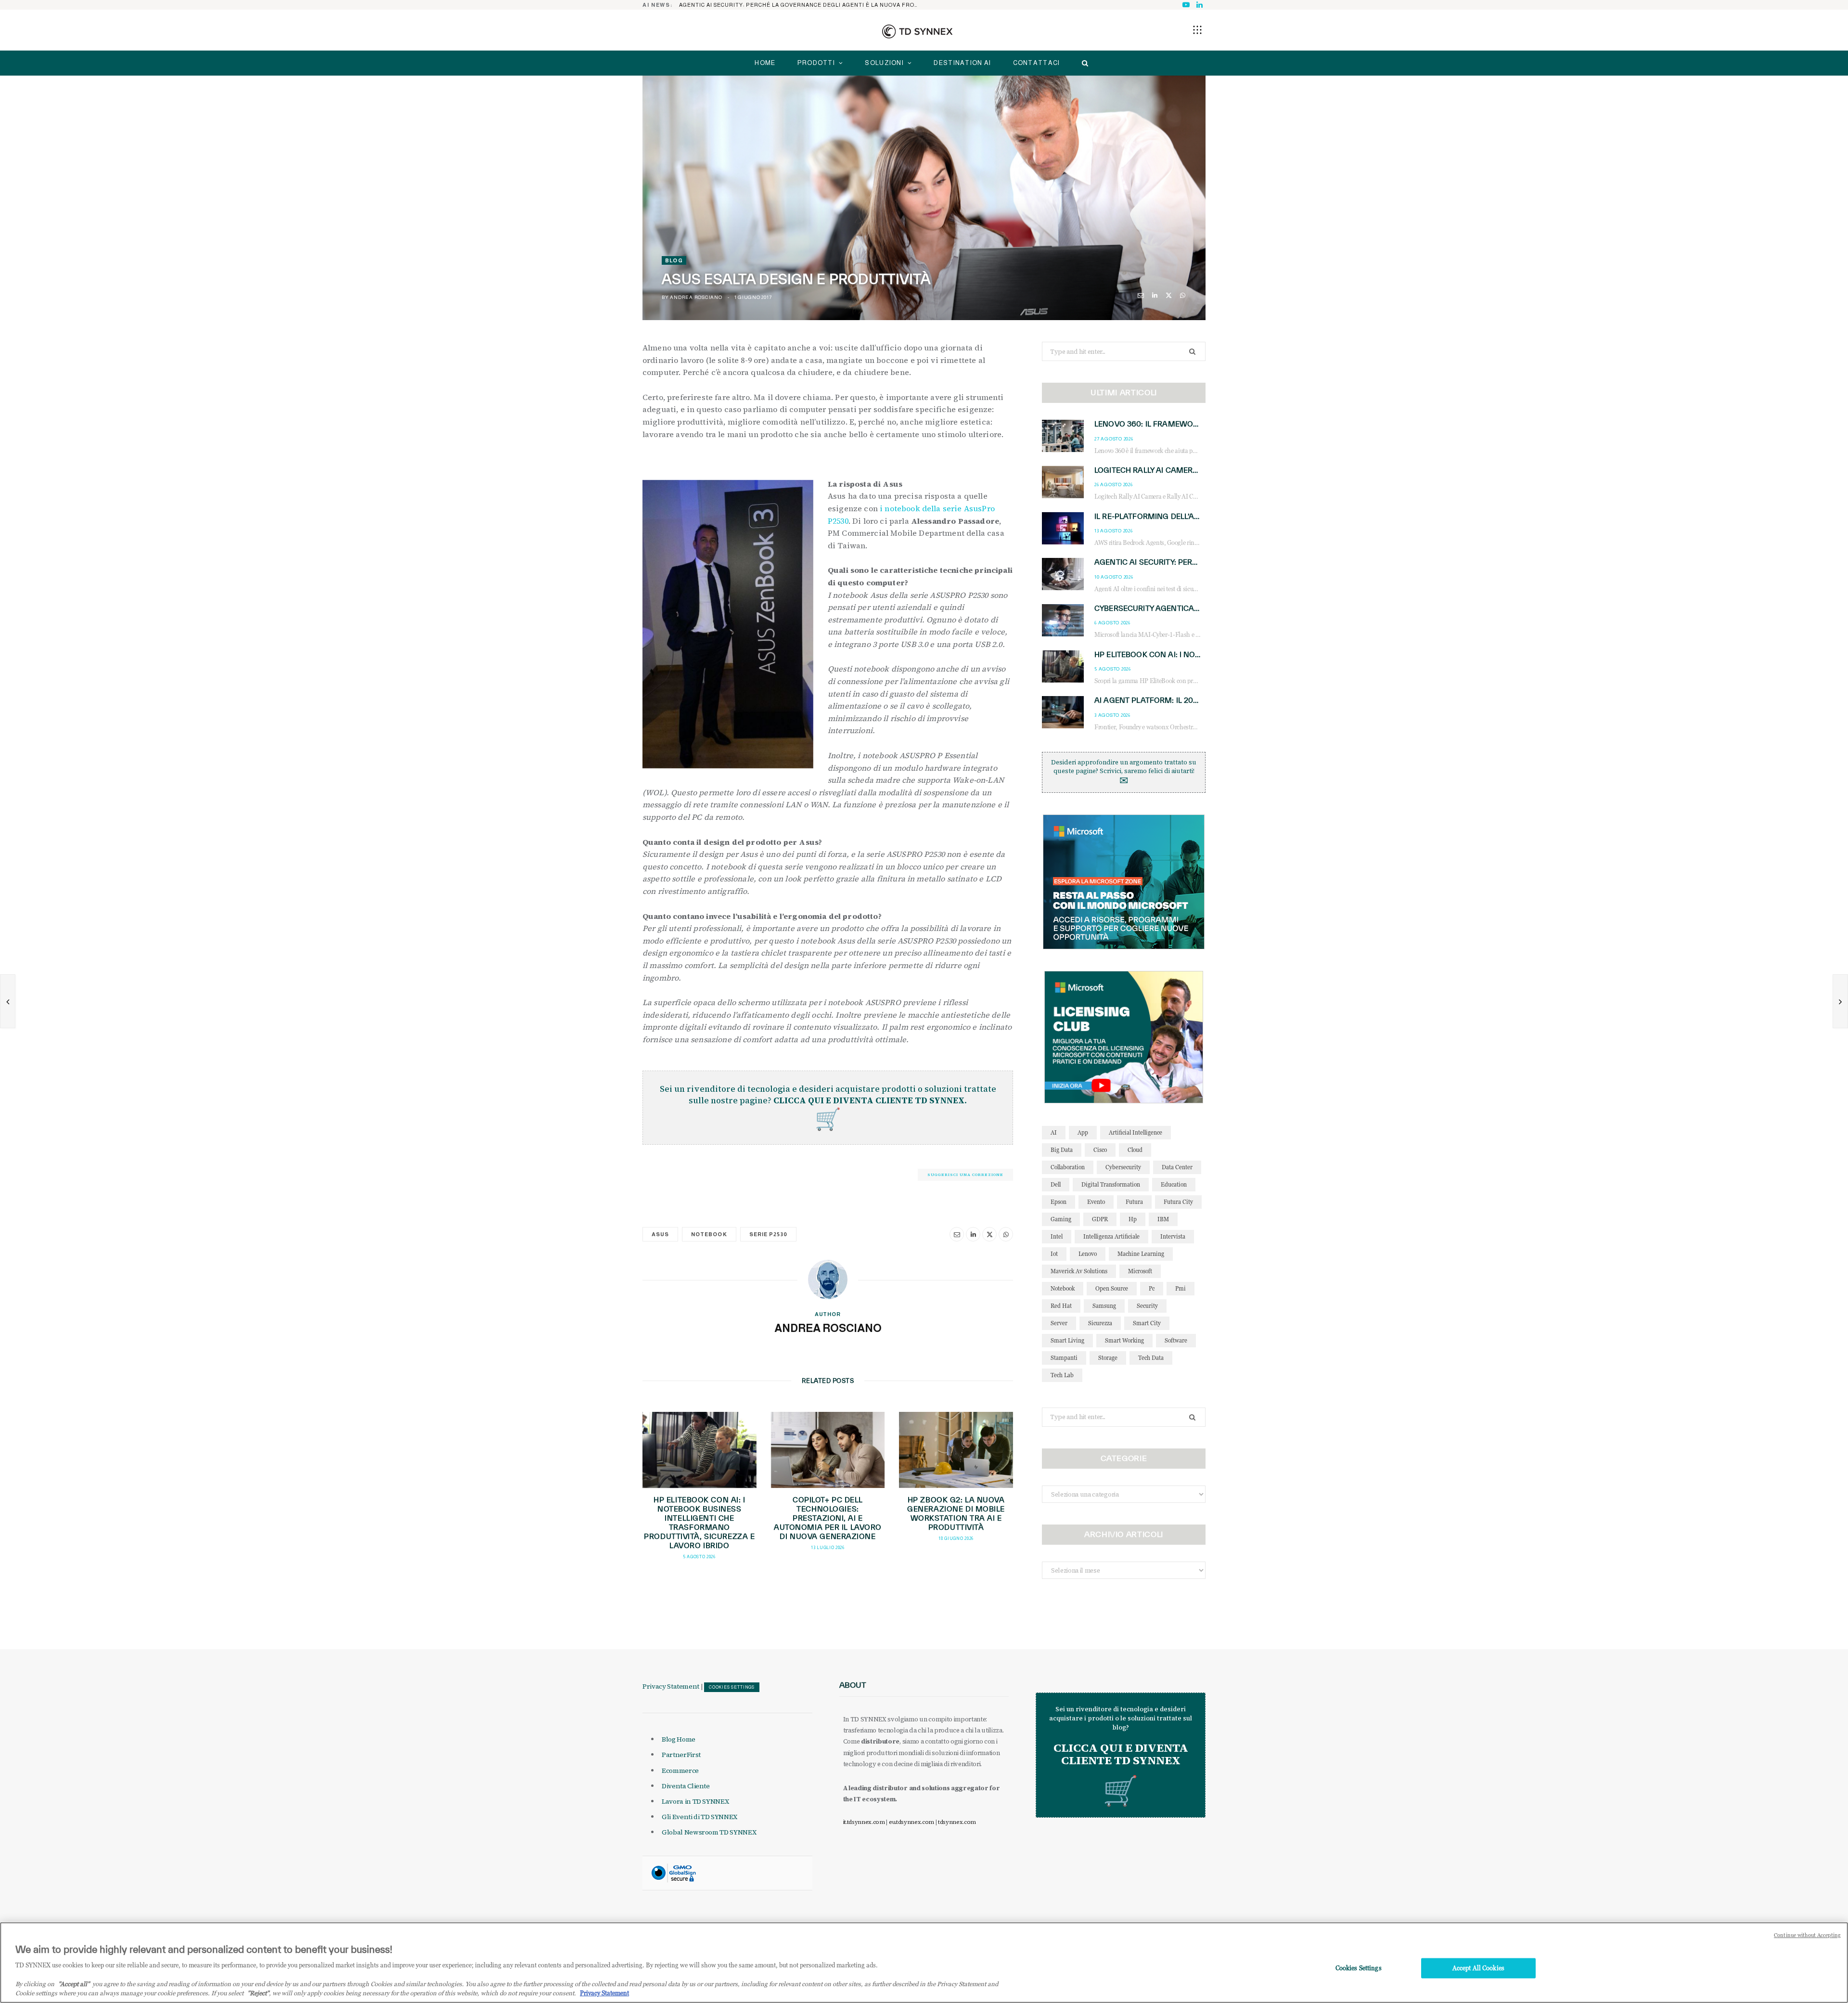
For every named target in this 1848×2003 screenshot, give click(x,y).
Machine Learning (1141, 1254)
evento (1096, 1202)
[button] (1197, 30)
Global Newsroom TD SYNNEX (709, 1832)
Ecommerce (680, 1770)
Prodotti (816, 63)
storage (1108, 1358)
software (1176, 1340)
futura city (1178, 1202)
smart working (1124, 1340)
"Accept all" (74, 1984)
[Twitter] (1169, 295)
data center (1177, 1167)
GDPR (1100, 1219)
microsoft (1140, 1271)
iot (1054, 1254)
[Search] (1083, 63)
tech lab (1062, 1375)
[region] (924, 1963)
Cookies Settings (732, 1687)
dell (1056, 1184)
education (1174, 1184)
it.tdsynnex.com (864, 1822)
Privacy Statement (671, 1686)
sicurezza (1100, 1323)
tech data (1151, 1358)
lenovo (1088, 1254)
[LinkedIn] (1155, 295)
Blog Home (679, 1739)
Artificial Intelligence (1136, 1132)
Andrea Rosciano (696, 297)
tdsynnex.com (957, 1822)
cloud (1135, 1150)
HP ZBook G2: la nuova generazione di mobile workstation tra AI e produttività (956, 1513)
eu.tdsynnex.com (911, 1822)
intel (1057, 1236)
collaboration (1068, 1167)
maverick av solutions (1079, 1271)
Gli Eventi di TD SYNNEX (699, 1817)
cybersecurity (1123, 1167)
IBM (1163, 1219)
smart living (1067, 1340)
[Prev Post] (8, 1001)
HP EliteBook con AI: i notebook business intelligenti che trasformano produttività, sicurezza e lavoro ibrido (699, 1522)
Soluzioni (884, 63)
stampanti (1064, 1358)
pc (1152, 1288)
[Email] (1141, 295)
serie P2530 (769, 1234)
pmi (1181, 1288)
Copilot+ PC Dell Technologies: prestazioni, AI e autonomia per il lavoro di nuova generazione (828, 1518)
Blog (674, 260)
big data (1062, 1150)
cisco (1100, 1150)
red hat (1061, 1306)
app (1083, 1132)
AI (1054, 1132)
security (1147, 1306)
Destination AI (962, 63)
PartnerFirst (681, 1755)
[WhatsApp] (1183, 295)
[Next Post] (1840, 1001)
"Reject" (258, 1993)
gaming (1061, 1219)
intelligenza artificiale (1111, 1236)
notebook (709, 1234)
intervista (1173, 1236)
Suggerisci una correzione (965, 1175)
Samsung (1104, 1306)
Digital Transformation (1111, 1184)
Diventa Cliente (686, 1786)
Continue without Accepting (1807, 1935)
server (1059, 1323)
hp (1133, 1219)
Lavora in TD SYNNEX (695, 1801)
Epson (1059, 1202)
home (765, 63)
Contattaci (1037, 63)
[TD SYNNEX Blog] (917, 31)
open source (1112, 1288)
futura (1134, 1202)
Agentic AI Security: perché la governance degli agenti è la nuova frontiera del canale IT (802, 5)
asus (660, 1234)
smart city (1147, 1323)
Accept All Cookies (1478, 1968)
